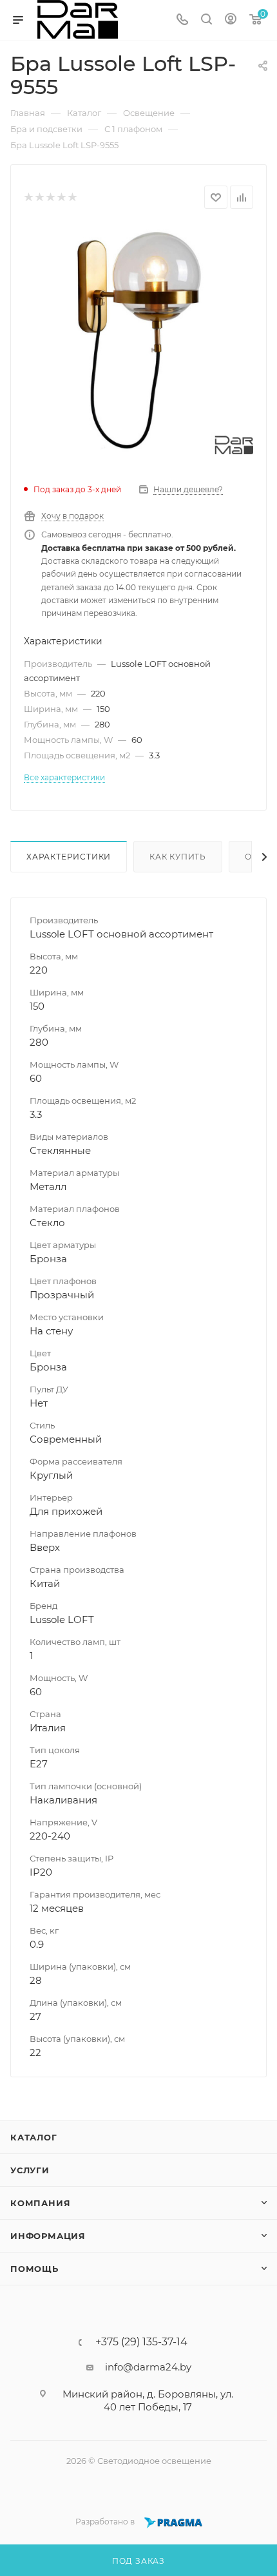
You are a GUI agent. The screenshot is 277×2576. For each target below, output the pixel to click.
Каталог (34, 2137)
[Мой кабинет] (231, 20)
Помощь (34, 2269)
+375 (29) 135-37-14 (141, 2342)
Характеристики (69, 857)
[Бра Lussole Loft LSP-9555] (138, 340)
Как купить (178, 857)
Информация (48, 2236)
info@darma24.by (148, 2367)
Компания (40, 2203)
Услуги (30, 2170)
